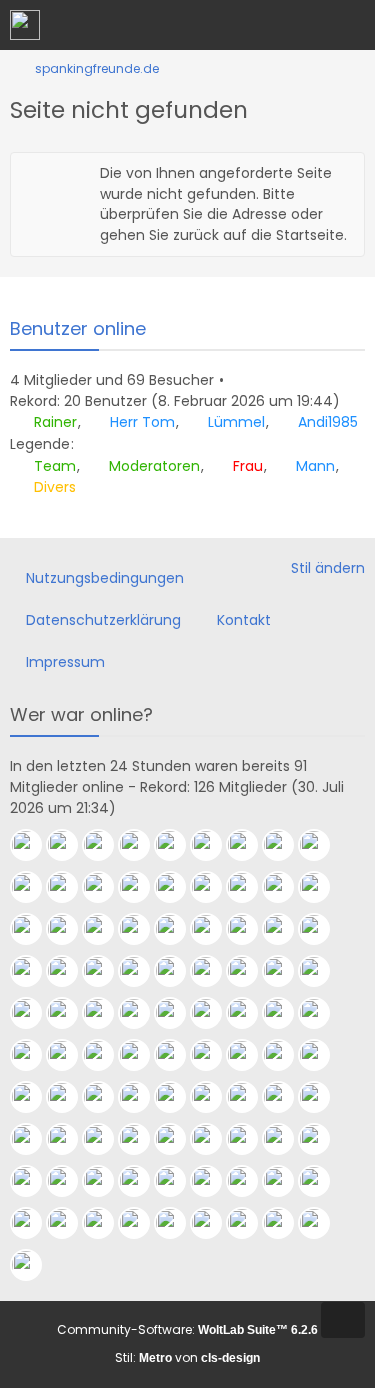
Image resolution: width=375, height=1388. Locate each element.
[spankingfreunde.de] (25, 25)
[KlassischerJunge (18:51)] (70, 1139)
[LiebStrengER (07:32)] (322, 887)
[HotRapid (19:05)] (34, 1139)
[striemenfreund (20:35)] (322, 1055)
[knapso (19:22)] (250, 1097)
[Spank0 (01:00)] (214, 1013)
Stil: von (187, 1357)
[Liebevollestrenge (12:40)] (106, 1223)
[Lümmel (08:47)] (106, 845)
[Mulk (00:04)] (322, 1013)
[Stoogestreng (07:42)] (178, 887)
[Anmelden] (299, 25)
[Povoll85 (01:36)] (106, 1013)
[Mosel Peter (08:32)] (286, 845)
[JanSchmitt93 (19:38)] (106, 1097)
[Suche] (249, 25)
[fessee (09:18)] (34, 1265)
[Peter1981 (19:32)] (178, 1097)
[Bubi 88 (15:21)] (250, 1181)
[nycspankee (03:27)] (250, 971)
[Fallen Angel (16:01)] (214, 1181)
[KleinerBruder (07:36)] (286, 887)
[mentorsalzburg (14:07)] (34, 1223)
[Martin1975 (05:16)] (106, 971)
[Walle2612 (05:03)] (178, 971)
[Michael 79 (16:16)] (142, 1181)
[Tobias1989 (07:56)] (70, 887)
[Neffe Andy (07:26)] (70, 929)
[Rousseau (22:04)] (214, 1055)
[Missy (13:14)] (70, 1223)
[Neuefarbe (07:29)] (34, 929)
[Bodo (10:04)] (322, 1223)
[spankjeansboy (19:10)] (322, 1097)
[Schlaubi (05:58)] (250, 929)
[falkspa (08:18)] (322, 845)
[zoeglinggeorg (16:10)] (178, 1181)
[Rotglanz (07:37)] (250, 887)
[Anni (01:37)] (70, 1013)
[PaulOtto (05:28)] (34, 971)
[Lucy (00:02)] (34, 1055)
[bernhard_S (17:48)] (322, 1139)
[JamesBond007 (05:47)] (286, 929)
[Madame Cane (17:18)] (70, 1181)
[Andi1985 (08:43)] (142, 845)
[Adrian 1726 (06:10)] (214, 929)
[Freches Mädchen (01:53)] (34, 1013)
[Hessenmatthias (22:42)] (142, 1055)
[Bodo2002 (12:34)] (142, 1223)
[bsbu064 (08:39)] (178, 845)
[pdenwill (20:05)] (34, 1097)
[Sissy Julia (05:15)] (142, 971)
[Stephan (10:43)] (250, 1223)
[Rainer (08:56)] (34, 845)
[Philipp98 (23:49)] (70, 1055)
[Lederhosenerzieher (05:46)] (322, 929)
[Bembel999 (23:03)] (106, 1055)
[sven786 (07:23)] (106, 929)
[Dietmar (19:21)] (286, 1097)
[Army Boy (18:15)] (214, 1139)
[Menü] (349, 25)
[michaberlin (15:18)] (286, 1181)
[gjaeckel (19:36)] (142, 1097)
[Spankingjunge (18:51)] (106, 1139)
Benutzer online (78, 328)
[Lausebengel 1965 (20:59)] (286, 1055)
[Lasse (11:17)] (214, 1223)
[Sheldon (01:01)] (178, 1013)
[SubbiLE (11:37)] (178, 1223)
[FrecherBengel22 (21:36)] (250, 1055)
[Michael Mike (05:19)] (70, 971)
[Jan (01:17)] (142, 1013)
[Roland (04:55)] (214, 971)
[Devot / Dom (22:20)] (178, 1055)
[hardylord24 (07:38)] (214, 887)
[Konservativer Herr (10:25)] (286, 1223)
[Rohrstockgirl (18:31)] (178, 1139)
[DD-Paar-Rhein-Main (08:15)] (34, 887)
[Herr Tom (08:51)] (70, 845)
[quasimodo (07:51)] (106, 887)
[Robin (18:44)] (142, 1139)
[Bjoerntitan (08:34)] (214, 845)
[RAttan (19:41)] (70, 1097)
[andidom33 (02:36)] (286, 971)
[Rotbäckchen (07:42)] (142, 887)
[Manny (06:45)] (142, 929)
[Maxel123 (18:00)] (250, 1139)
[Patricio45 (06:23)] (178, 929)
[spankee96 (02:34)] (322, 971)
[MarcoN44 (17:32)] (34, 1181)
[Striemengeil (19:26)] (214, 1097)
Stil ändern (328, 568)
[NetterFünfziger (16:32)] (106, 1181)
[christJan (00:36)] (286, 1013)
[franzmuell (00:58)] (250, 1013)
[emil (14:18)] (322, 1181)
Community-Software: (187, 1329)
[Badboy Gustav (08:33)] (250, 845)
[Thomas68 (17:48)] (286, 1139)
